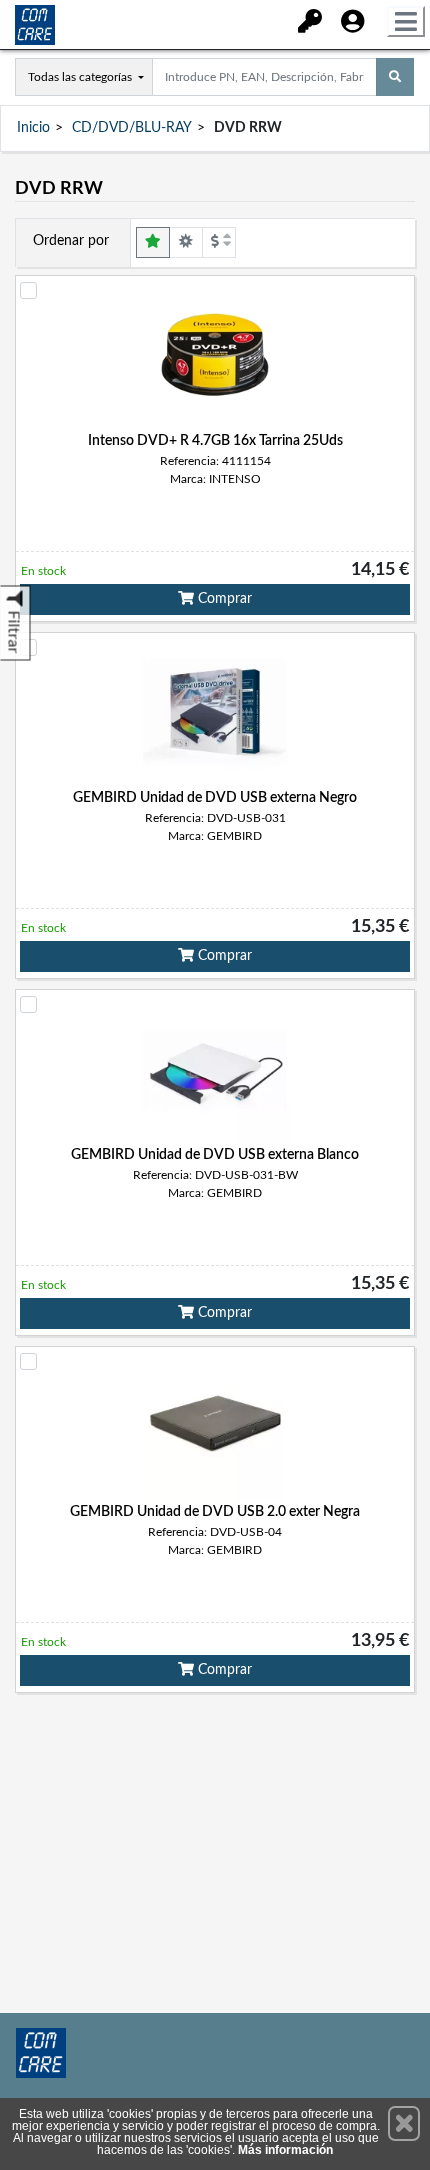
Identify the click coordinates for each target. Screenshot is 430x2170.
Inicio (33, 128)
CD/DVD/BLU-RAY (132, 128)
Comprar (223, 599)
